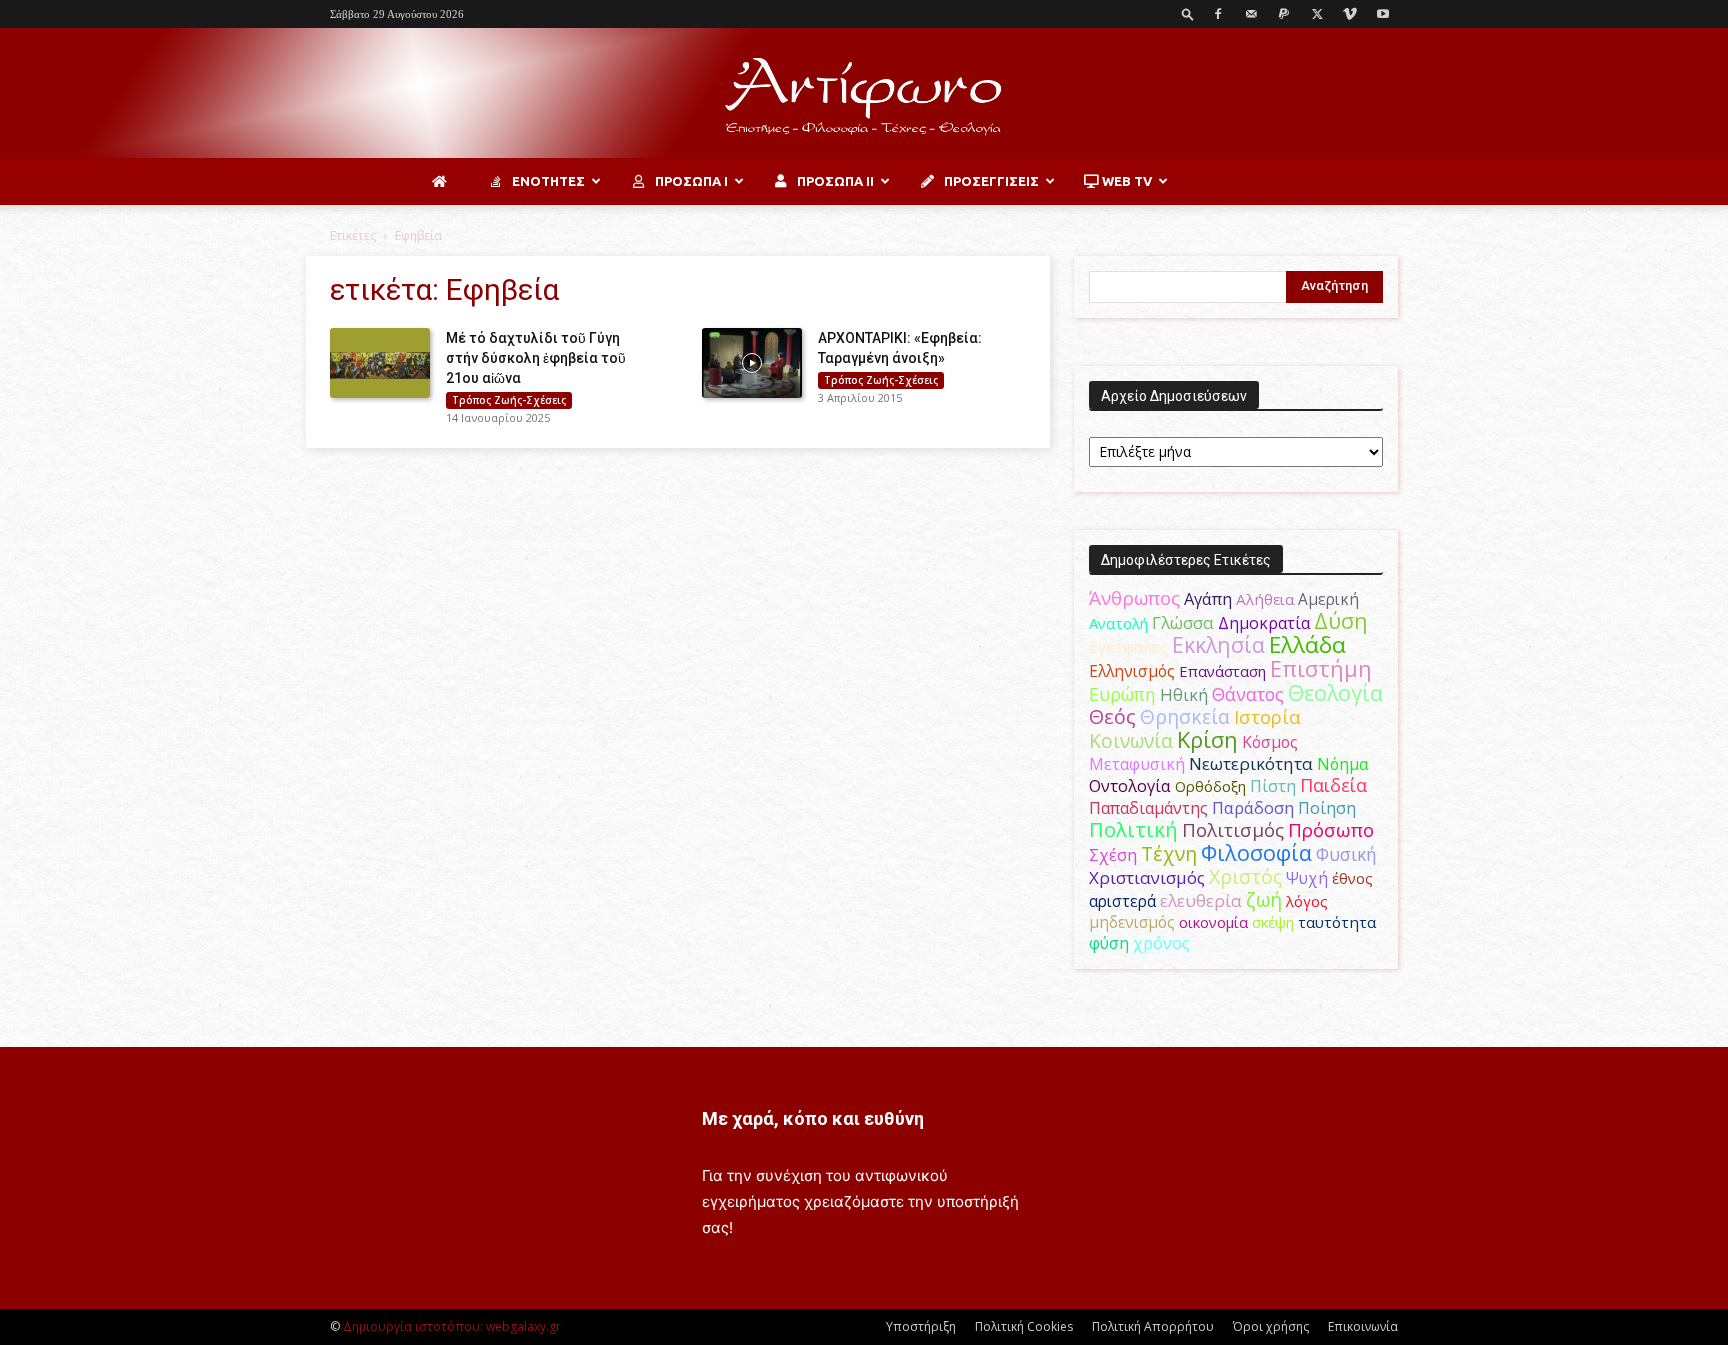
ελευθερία (1201, 900)
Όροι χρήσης (1271, 1326)
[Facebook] (1218, 14)
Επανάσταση (1222, 671)
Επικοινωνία (1363, 1326)
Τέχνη (1169, 853)
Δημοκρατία (1264, 623)
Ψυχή (1307, 878)
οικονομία (1213, 922)
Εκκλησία (1218, 644)
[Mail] (1251, 14)
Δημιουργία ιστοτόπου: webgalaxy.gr (452, 1326)
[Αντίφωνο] (864, 94)
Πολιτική (1133, 829)
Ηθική (1184, 694)
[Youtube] (1383, 14)
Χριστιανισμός (1147, 877)
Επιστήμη (1321, 668)
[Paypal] (1284, 14)
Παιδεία (1333, 785)
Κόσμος (1270, 742)
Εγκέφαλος (1128, 647)
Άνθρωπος (1134, 598)
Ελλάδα (1307, 644)
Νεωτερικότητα (1251, 763)
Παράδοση (1253, 807)
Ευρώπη (1122, 694)
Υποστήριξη (921, 1326)
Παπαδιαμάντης (1148, 808)
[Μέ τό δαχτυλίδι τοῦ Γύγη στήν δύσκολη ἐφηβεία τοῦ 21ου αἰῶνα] (380, 363)
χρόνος (1161, 943)
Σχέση (1113, 855)
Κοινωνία (1131, 740)
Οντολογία (1130, 786)
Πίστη (1273, 786)
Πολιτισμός (1233, 830)
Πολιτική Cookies (1024, 1326)
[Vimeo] (1350, 14)
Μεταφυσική (1137, 764)
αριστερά (1122, 901)
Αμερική (1328, 599)
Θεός (1112, 716)
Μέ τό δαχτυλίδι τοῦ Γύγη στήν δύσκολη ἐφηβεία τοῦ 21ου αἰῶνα (536, 358)
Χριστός (1245, 876)
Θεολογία (1335, 692)
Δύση (1341, 620)
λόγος (1307, 901)
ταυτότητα (1337, 922)
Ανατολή (1118, 623)
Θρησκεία (1185, 716)
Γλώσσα (1183, 622)
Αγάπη (1208, 599)
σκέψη (1273, 922)
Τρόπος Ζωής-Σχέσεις (509, 400)
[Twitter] (1317, 14)
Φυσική (1346, 854)
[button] (1188, 13)
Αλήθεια (1265, 599)
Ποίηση (1327, 808)
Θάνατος (1248, 694)
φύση (1109, 943)
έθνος (1352, 878)
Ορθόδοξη (1210, 786)
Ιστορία (1267, 716)
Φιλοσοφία (1256, 852)
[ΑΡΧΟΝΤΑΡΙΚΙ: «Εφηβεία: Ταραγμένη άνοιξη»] (752, 363)
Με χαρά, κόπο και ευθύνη (813, 1118)
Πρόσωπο (1331, 830)
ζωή (1264, 899)
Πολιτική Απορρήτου (1153, 1326)
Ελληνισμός (1132, 671)
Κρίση (1207, 739)
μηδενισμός (1132, 922)
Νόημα (1342, 764)
